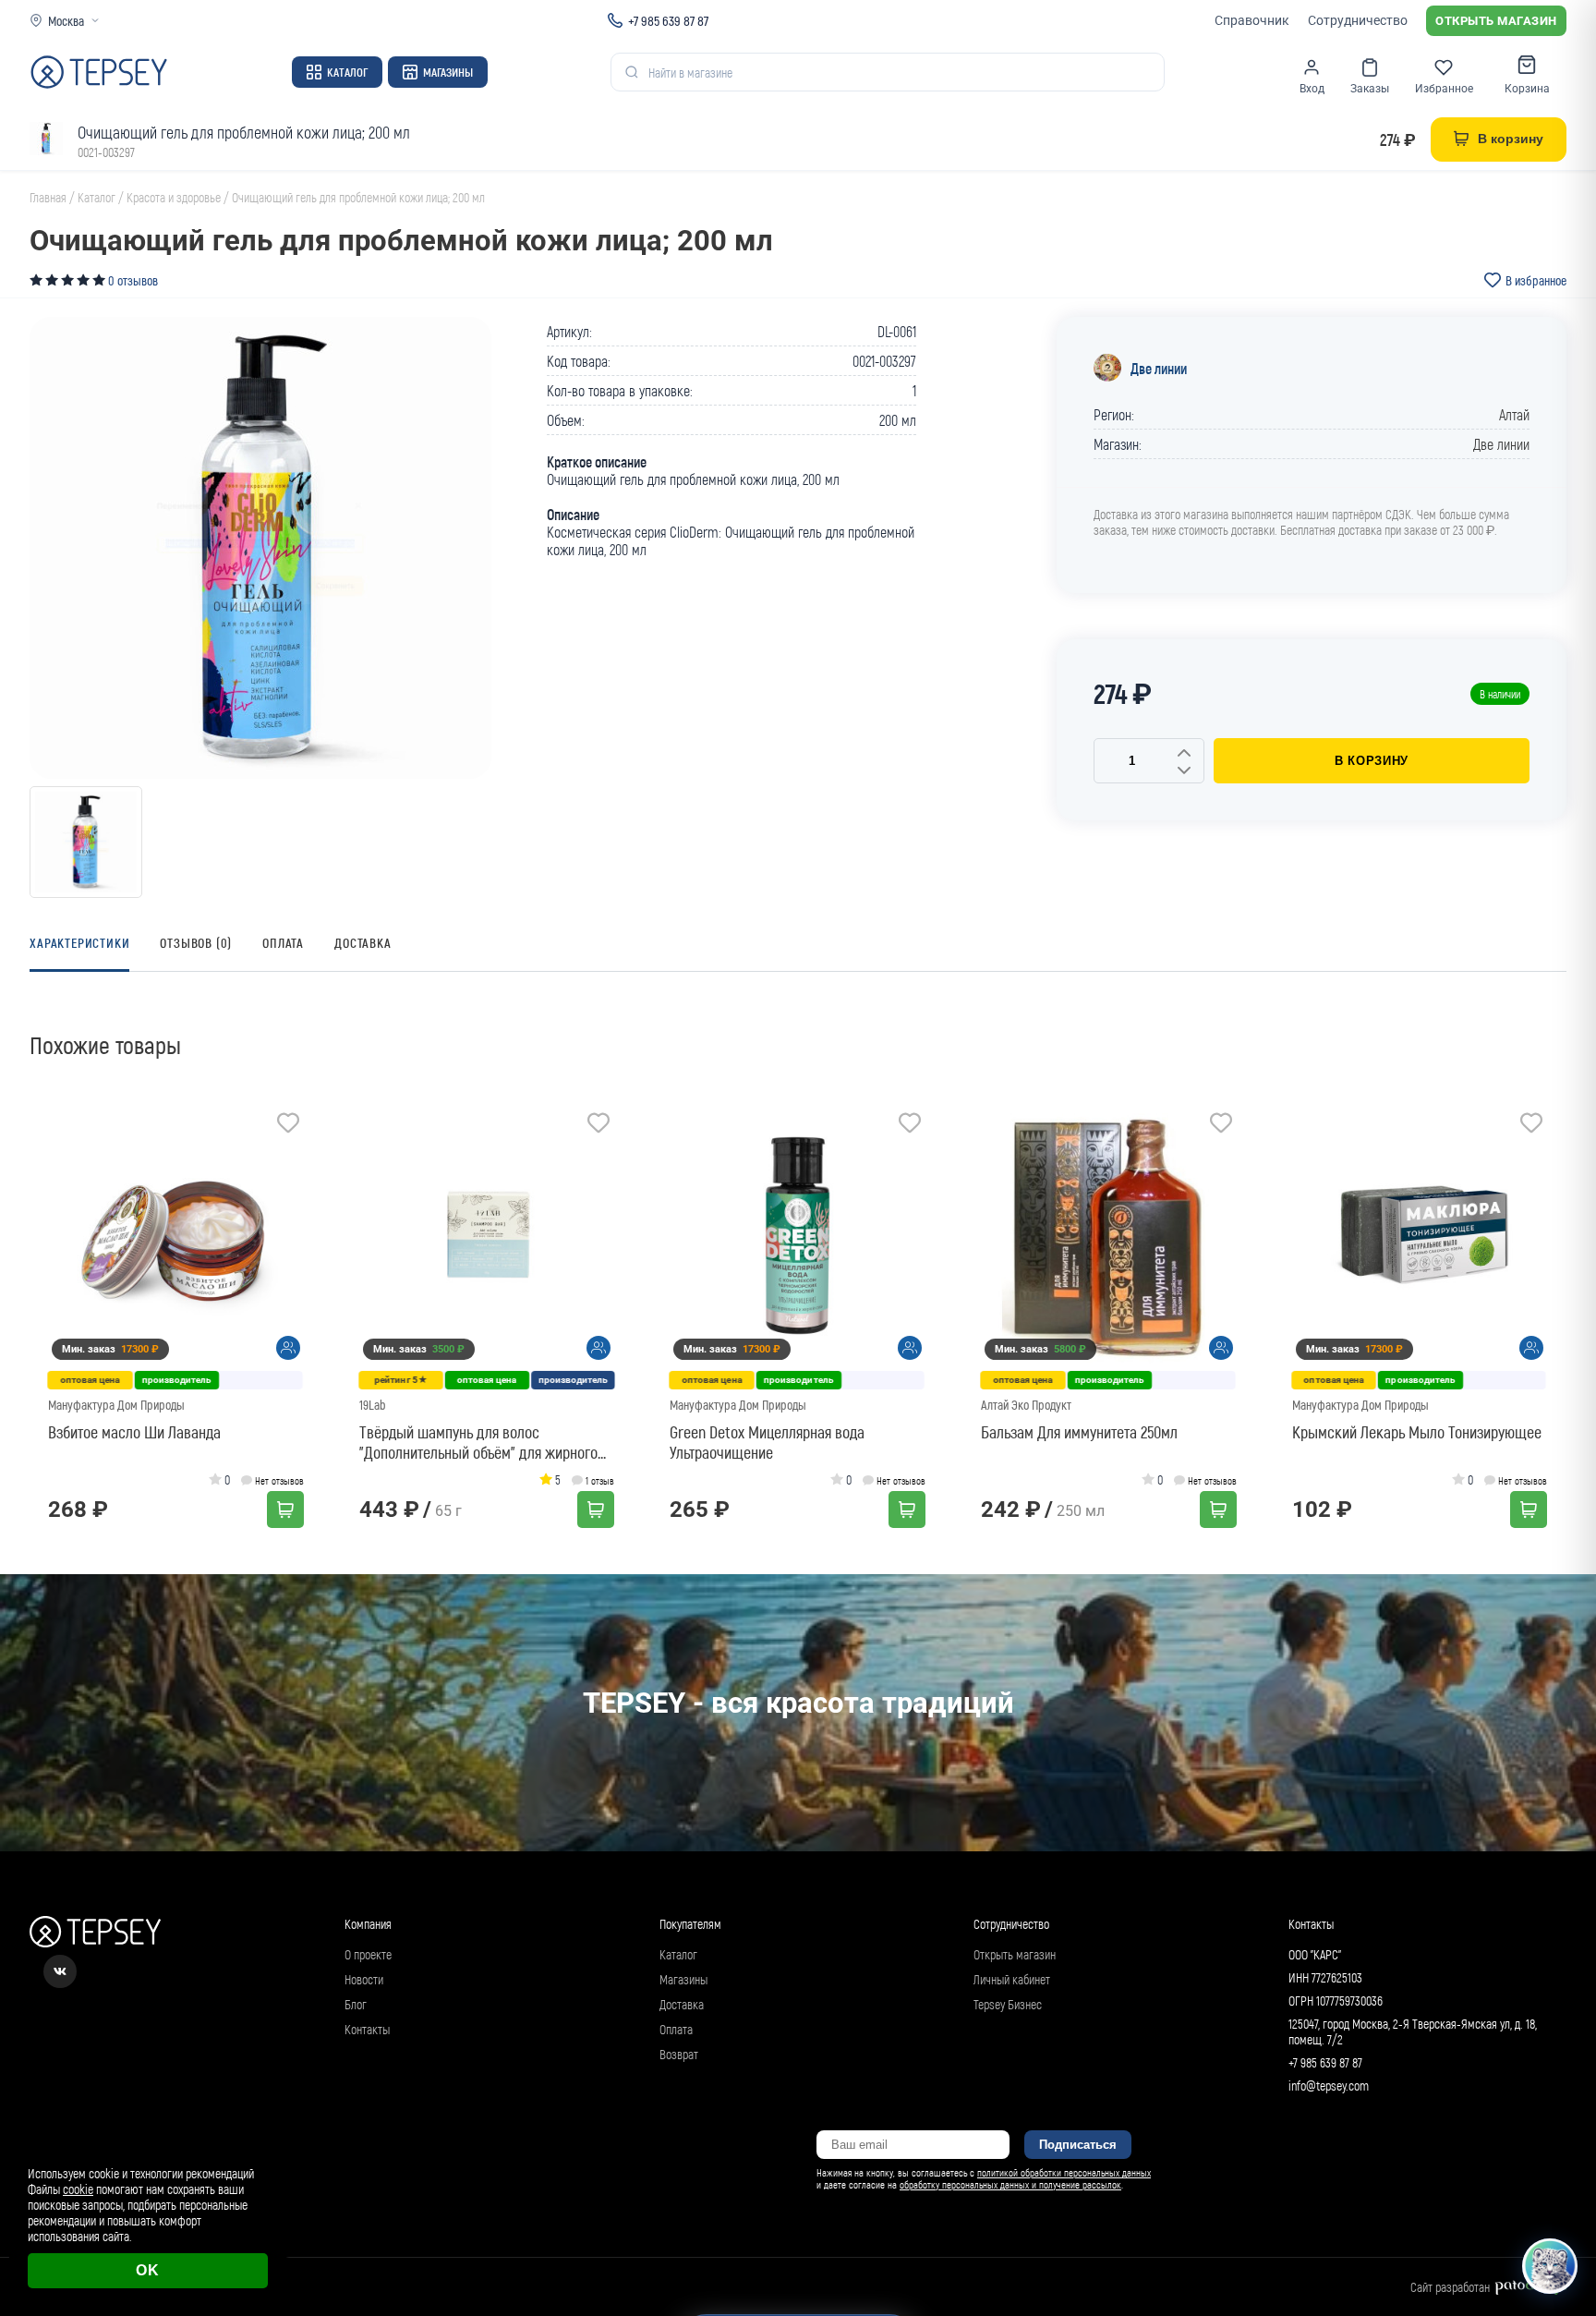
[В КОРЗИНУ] (285, 1510)
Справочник (1252, 20)
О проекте (368, 1954)
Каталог (347, 72)
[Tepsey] (99, 72)
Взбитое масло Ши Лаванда (134, 1432)
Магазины (448, 72)
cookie (78, 2189)
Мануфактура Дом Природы (116, 1405)
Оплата (283, 943)
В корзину (1372, 761)
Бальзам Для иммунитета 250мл (1079, 1432)
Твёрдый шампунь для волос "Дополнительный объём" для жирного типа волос (478, 1442)
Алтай (1514, 414)
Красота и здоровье (174, 197)
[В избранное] (288, 1125)
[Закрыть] (1561, 2152)
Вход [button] (1312, 89)
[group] (260, 548)
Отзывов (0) (196, 943)
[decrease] (1184, 771)
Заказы (1370, 89)
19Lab (373, 1405)
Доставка (363, 943)
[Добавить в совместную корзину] (288, 1348)
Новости (364, 1979)
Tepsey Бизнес (1008, 2004)
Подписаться (1078, 2145)
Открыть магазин (1496, 21)
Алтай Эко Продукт (1026, 1405)
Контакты (367, 2029)
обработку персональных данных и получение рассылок (1010, 2184)
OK (148, 2270)
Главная (48, 197)
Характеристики (79, 943)
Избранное (1444, 89)
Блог (356, 2004)
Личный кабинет (1012, 1979)
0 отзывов (133, 280)
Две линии (1159, 368)
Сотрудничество (1358, 20)
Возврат (679, 2054)
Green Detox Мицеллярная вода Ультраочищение (767, 1442)
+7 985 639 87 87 (668, 20)
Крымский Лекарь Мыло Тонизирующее (1417, 1432)
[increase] (1184, 754)
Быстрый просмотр (181, 1236)
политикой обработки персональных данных (1064, 2172)
